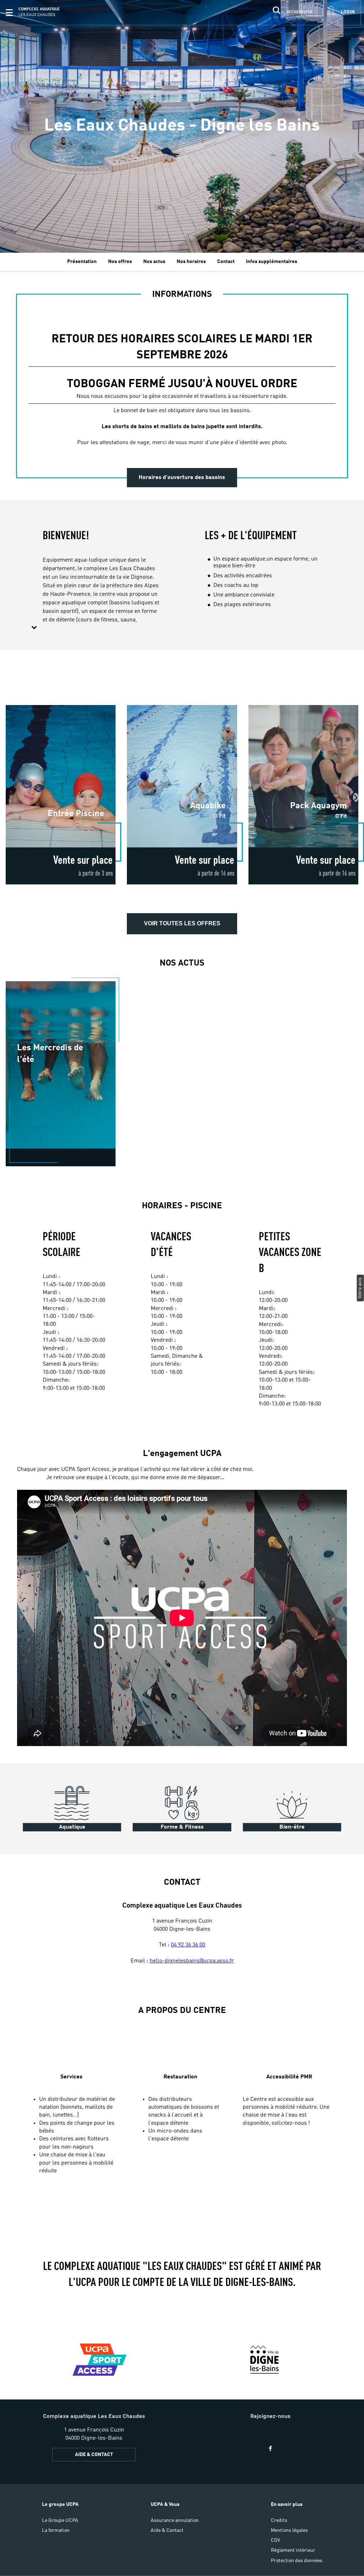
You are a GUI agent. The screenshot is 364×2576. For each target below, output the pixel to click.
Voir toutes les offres (182, 923)
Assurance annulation (175, 2520)
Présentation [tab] (82, 262)
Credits (279, 2520)
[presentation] (356, 797)
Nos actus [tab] (154, 262)
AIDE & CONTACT (94, 2455)
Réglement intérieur (293, 2550)
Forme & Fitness (182, 1827)
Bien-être (292, 1827)
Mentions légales (289, 2530)
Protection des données (297, 2561)
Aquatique (72, 1827)
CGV (275, 2540)
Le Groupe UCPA (60, 2520)
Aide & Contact (167, 2530)
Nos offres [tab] (120, 262)
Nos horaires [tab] (191, 262)
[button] (9, 12)
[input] (291, 12)
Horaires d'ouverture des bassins (182, 478)
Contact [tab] (226, 262)
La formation (56, 2530)
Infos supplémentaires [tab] (272, 262)
